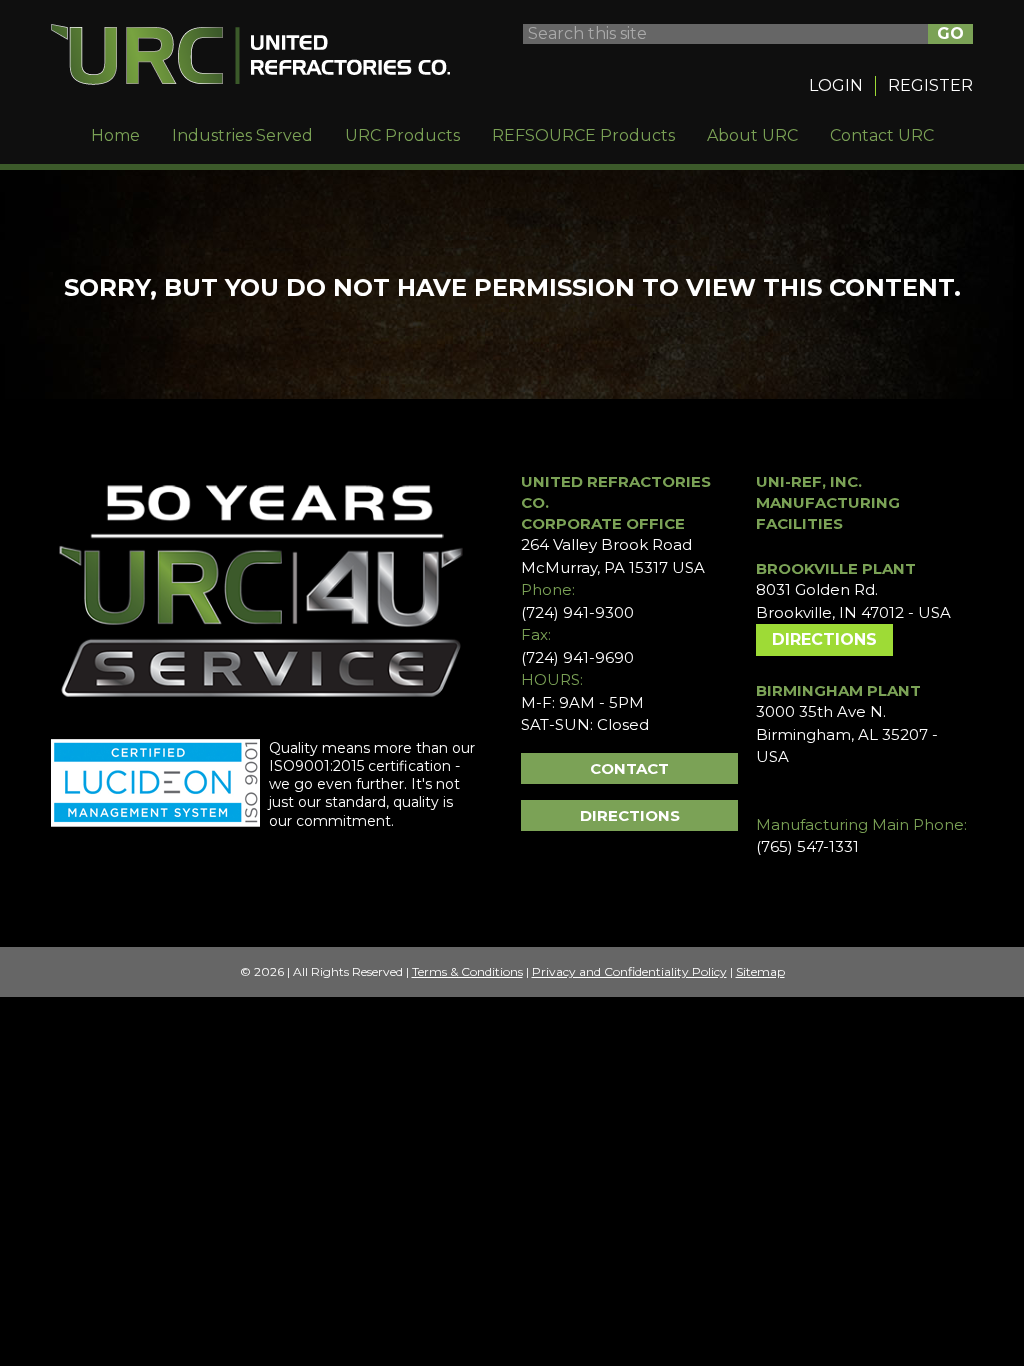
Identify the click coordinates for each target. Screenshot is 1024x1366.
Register (930, 85)
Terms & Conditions (467, 971)
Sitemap (760, 971)
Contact (629, 768)
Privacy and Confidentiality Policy (629, 971)
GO (950, 33)
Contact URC (882, 135)
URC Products (402, 135)
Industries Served (242, 135)
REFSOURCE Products (583, 135)
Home (115, 135)
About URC (752, 135)
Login (836, 85)
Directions (630, 815)
